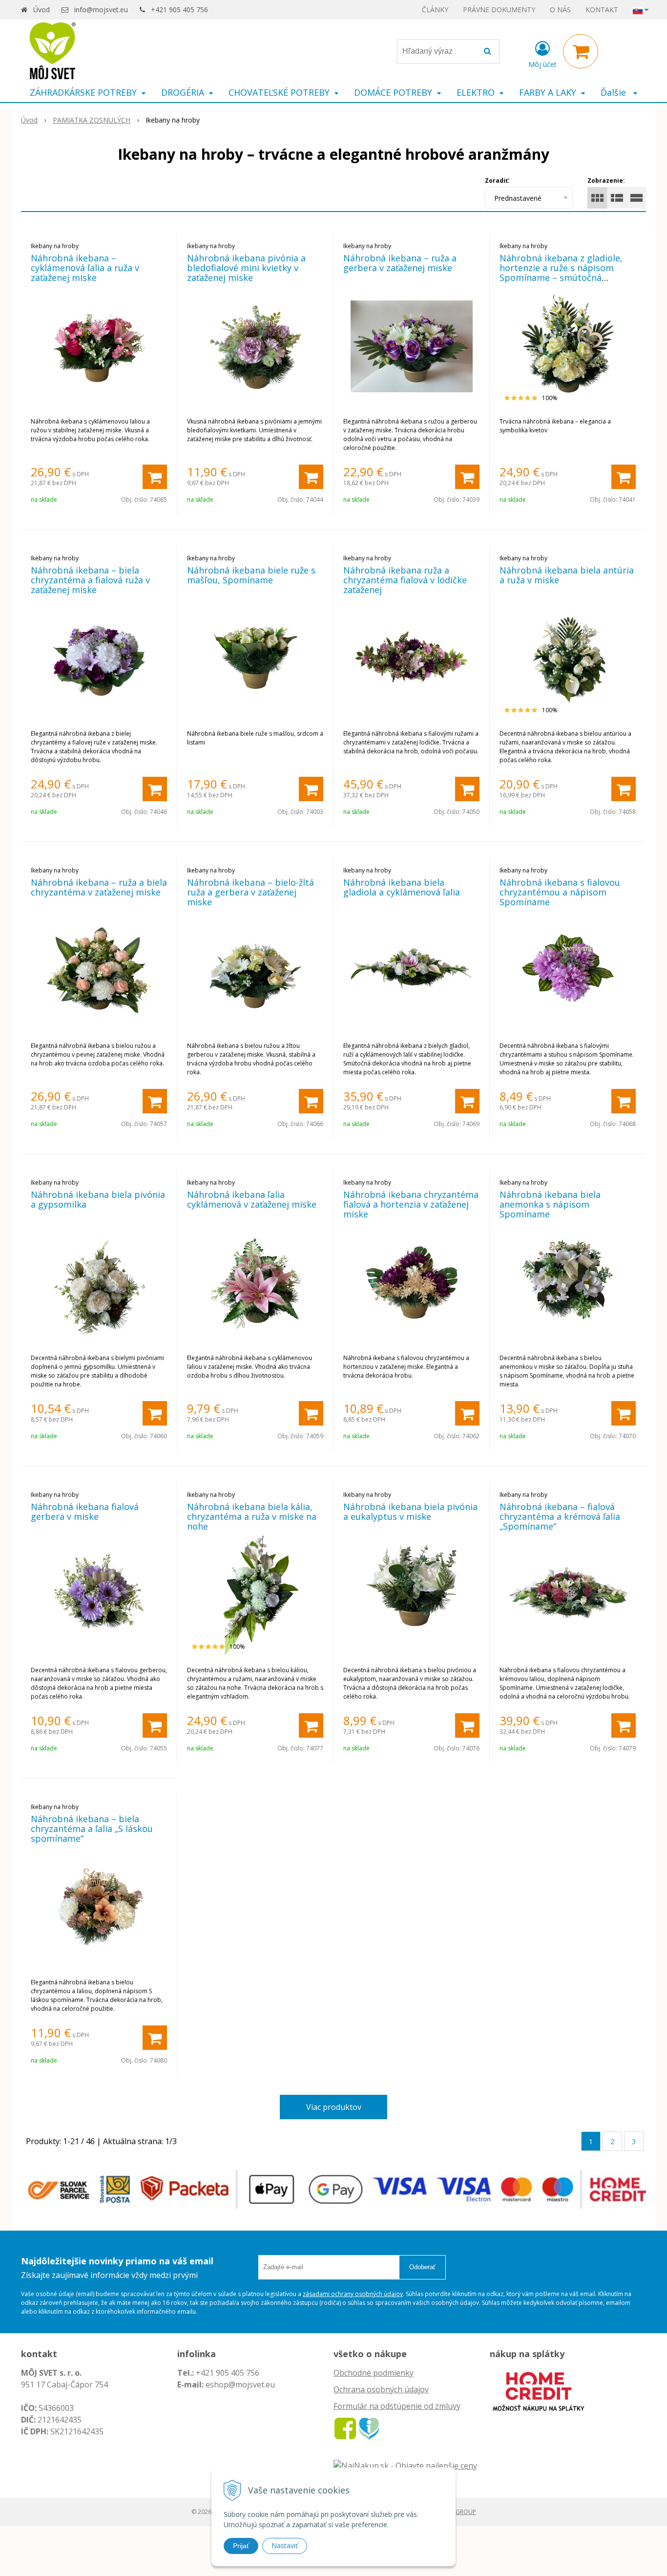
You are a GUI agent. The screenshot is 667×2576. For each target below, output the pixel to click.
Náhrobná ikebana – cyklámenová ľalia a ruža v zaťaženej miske (85, 268)
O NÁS (560, 10)
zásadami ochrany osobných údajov (353, 2294)
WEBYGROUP (458, 2512)
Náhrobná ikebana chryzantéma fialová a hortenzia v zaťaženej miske (411, 1204)
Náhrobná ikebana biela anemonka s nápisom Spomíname (550, 1204)
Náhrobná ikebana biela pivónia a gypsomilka (98, 1199)
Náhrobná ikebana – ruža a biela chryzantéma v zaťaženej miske (99, 887)
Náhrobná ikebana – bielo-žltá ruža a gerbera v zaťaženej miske (250, 892)
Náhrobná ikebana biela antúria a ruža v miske (567, 575)
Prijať (241, 2546)
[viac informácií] (539, 2390)
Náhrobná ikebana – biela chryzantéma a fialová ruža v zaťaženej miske (90, 580)
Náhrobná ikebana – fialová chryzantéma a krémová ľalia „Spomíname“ (560, 1516)
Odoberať (422, 2267)
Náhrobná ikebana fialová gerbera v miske (85, 1512)
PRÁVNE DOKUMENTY (499, 10)
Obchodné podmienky (374, 2373)
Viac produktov (334, 2107)
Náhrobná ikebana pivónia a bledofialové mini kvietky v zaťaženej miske (246, 268)
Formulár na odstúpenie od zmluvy (397, 2406)
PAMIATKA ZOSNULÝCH (92, 120)
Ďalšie (615, 92)
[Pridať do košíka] (155, 477)
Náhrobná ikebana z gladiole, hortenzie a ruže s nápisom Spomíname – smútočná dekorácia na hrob (561, 273)
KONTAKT (602, 10)
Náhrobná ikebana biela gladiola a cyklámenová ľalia (402, 887)
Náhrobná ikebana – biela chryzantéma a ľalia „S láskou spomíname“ (92, 1829)
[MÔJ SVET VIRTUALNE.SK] (369, 2428)
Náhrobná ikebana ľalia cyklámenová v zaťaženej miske (252, 1199)
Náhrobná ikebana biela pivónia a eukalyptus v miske (410, 1512)
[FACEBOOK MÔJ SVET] (345, 2428)
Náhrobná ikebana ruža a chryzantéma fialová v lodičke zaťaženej (405, 580)
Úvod (42, 10)
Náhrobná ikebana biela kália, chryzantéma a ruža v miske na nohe (252, 1516)
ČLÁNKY (435, 10)
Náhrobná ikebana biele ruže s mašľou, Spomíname (251, 575)
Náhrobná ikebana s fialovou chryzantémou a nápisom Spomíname (560, 892)
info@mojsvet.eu (101, 10)
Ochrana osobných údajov (381, 2389)
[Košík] (581, 51)
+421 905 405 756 (179, 10)
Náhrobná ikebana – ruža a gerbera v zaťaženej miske (400, 263)
